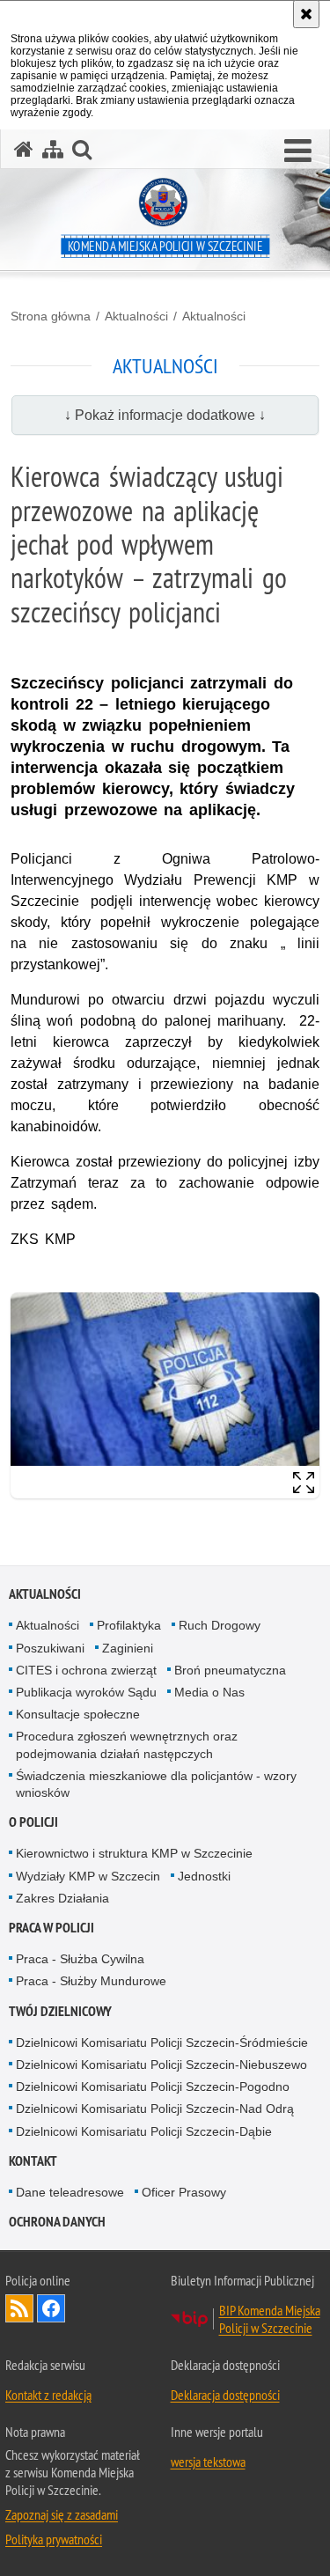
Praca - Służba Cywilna (80, 1959)
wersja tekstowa (208, 2462)
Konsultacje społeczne (78, 1714)
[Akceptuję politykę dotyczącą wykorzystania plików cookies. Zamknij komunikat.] (306, 14)
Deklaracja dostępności (225, 2395)
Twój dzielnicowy (60, 2011)
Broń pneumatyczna (230, 1670)
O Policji (33, 1822)
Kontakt (33, 2161)
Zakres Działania (62, 1898)
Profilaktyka (129, 1625)
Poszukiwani (50, 1648)
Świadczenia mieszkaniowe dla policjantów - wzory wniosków (156, 1784)
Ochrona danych (57, 2222)
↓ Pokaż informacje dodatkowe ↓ (165, 415)
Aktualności (136, 316)
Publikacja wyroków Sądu (86, 1692)
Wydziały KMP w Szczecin (88, 1876)
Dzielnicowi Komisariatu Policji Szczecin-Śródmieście (162, 2042)
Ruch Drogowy (220, 1625)
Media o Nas (209, 1692)
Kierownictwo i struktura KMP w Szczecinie (134, 1853)
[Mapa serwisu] (53, 149)
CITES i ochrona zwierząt (86, 1670)
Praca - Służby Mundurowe (91, 1981)
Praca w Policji (51, 1928)
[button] (298, 151)
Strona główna (51, 316)
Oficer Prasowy (184, 2192)
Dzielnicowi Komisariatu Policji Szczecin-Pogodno (153, 2087)
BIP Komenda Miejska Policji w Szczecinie (270, 2319)
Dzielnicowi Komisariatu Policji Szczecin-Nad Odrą (155, 2109)
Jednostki (204, 1876)
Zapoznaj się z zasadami (62, 2514)
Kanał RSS (19, 2308)
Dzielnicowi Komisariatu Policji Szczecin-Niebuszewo (161, 2064)
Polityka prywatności (54, 2539)
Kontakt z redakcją (48, 2395)
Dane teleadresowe (70, 2192)
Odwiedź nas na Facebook (51, 2308)
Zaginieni (128, 1648)
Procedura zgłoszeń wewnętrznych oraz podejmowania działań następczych (127, 1744)
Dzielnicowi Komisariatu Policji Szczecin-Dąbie (144, 2131)
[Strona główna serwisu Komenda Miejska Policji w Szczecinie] (24, 149)
